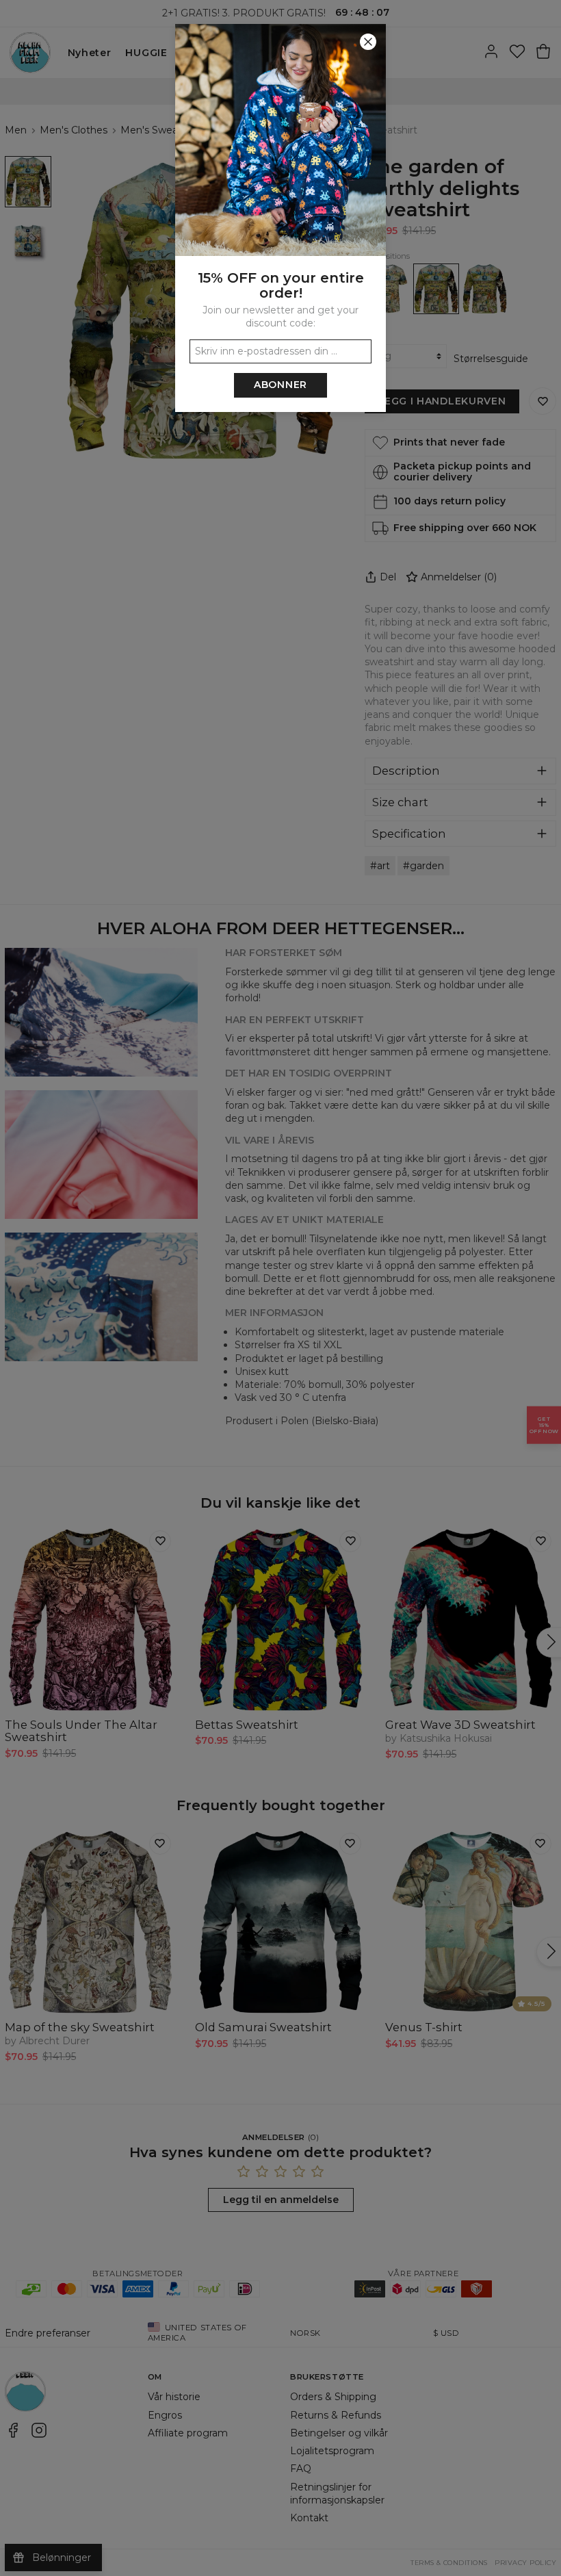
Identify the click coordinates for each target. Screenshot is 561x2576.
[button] (280, 1288)
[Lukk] (368, 42)
